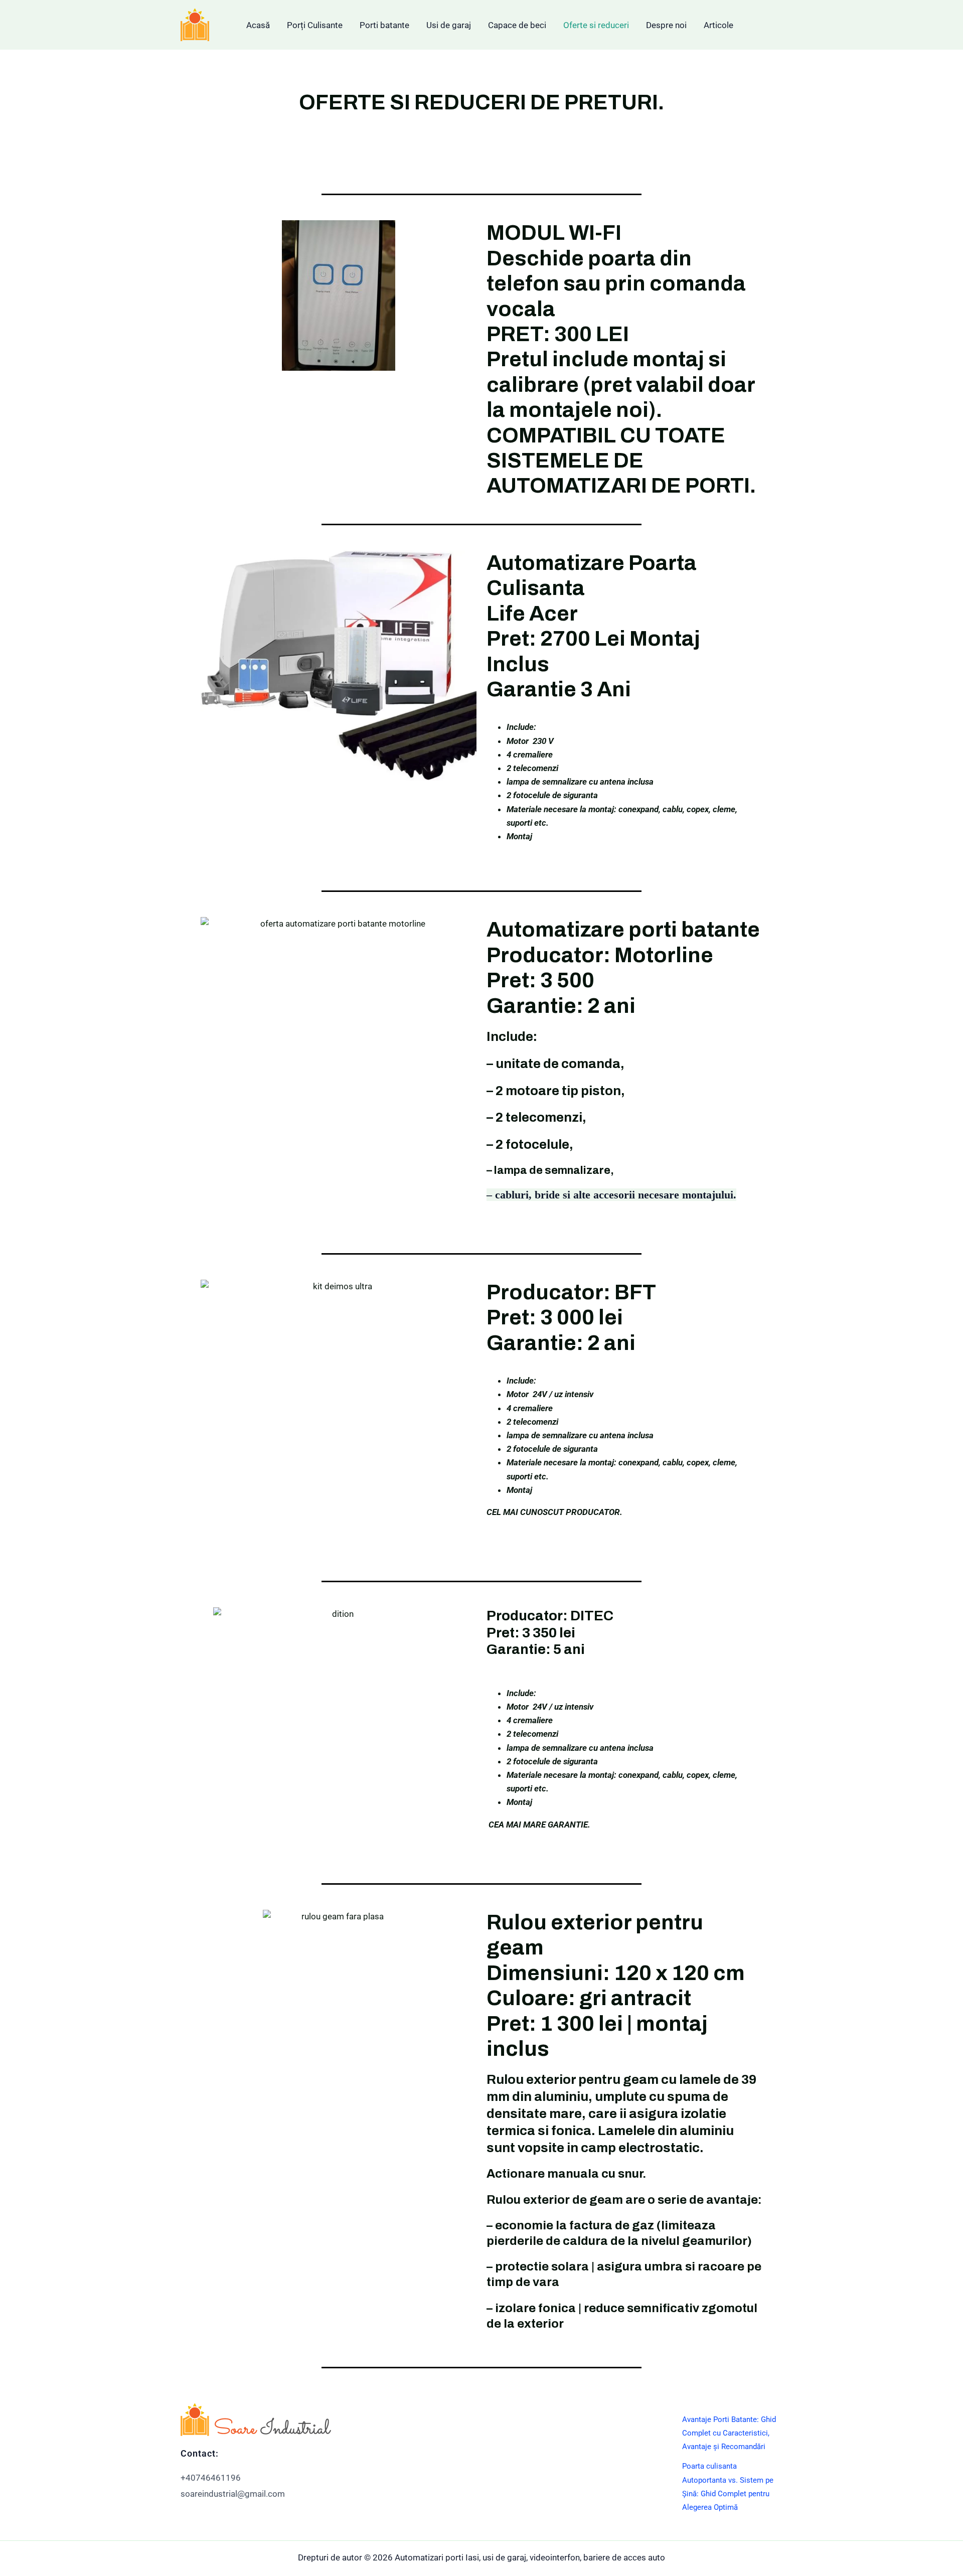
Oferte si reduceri (596, 25)
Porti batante (384, 25)
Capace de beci (517, 25)
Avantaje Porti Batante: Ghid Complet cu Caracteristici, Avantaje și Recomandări (729, 2433)
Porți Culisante (315, 25)
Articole (718, 25)
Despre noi (666, 25)
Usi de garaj (449, 25)
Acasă (258, 25)
